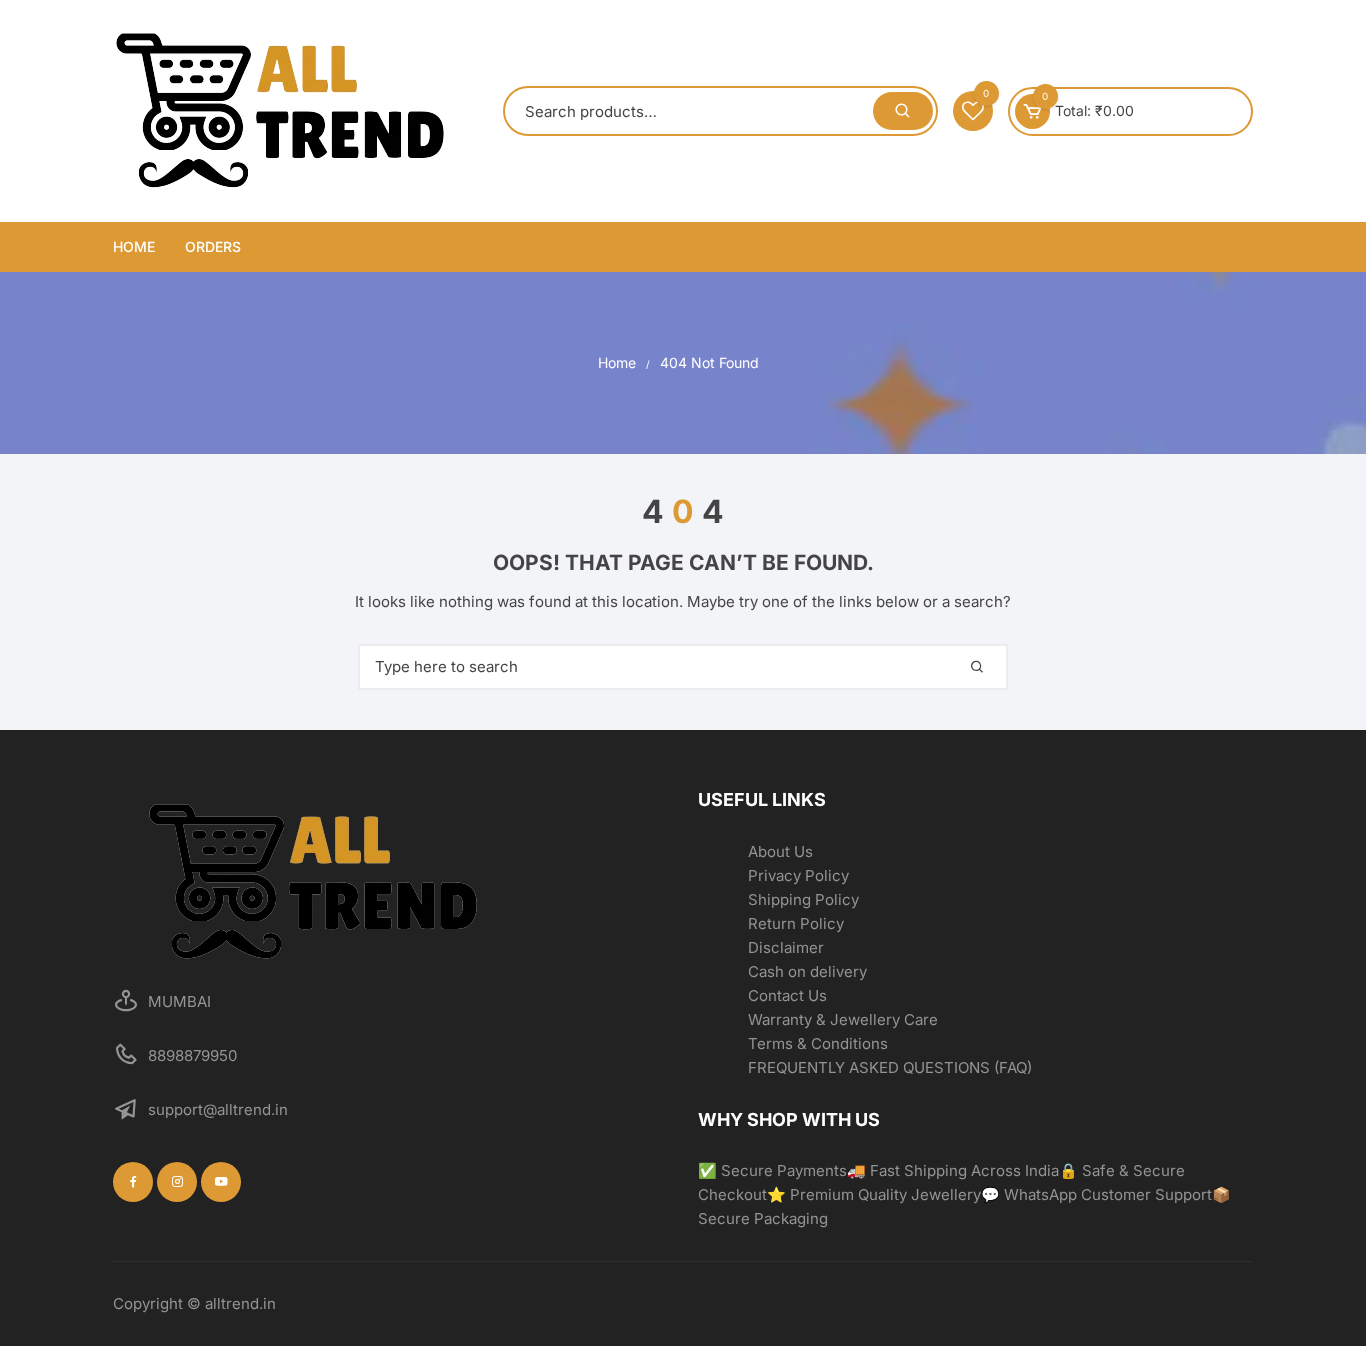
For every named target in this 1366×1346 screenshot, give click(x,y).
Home (134, 246)
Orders (213, 246)
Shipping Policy (803, 899)
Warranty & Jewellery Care (843, 1019)
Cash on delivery (807, 971)
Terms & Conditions (818, 1043)
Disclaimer (786, 947)
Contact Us (787, 995)
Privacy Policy (798, 875)
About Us (780, 851)
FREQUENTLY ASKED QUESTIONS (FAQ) (890, 1067)
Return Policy (796, 923)
